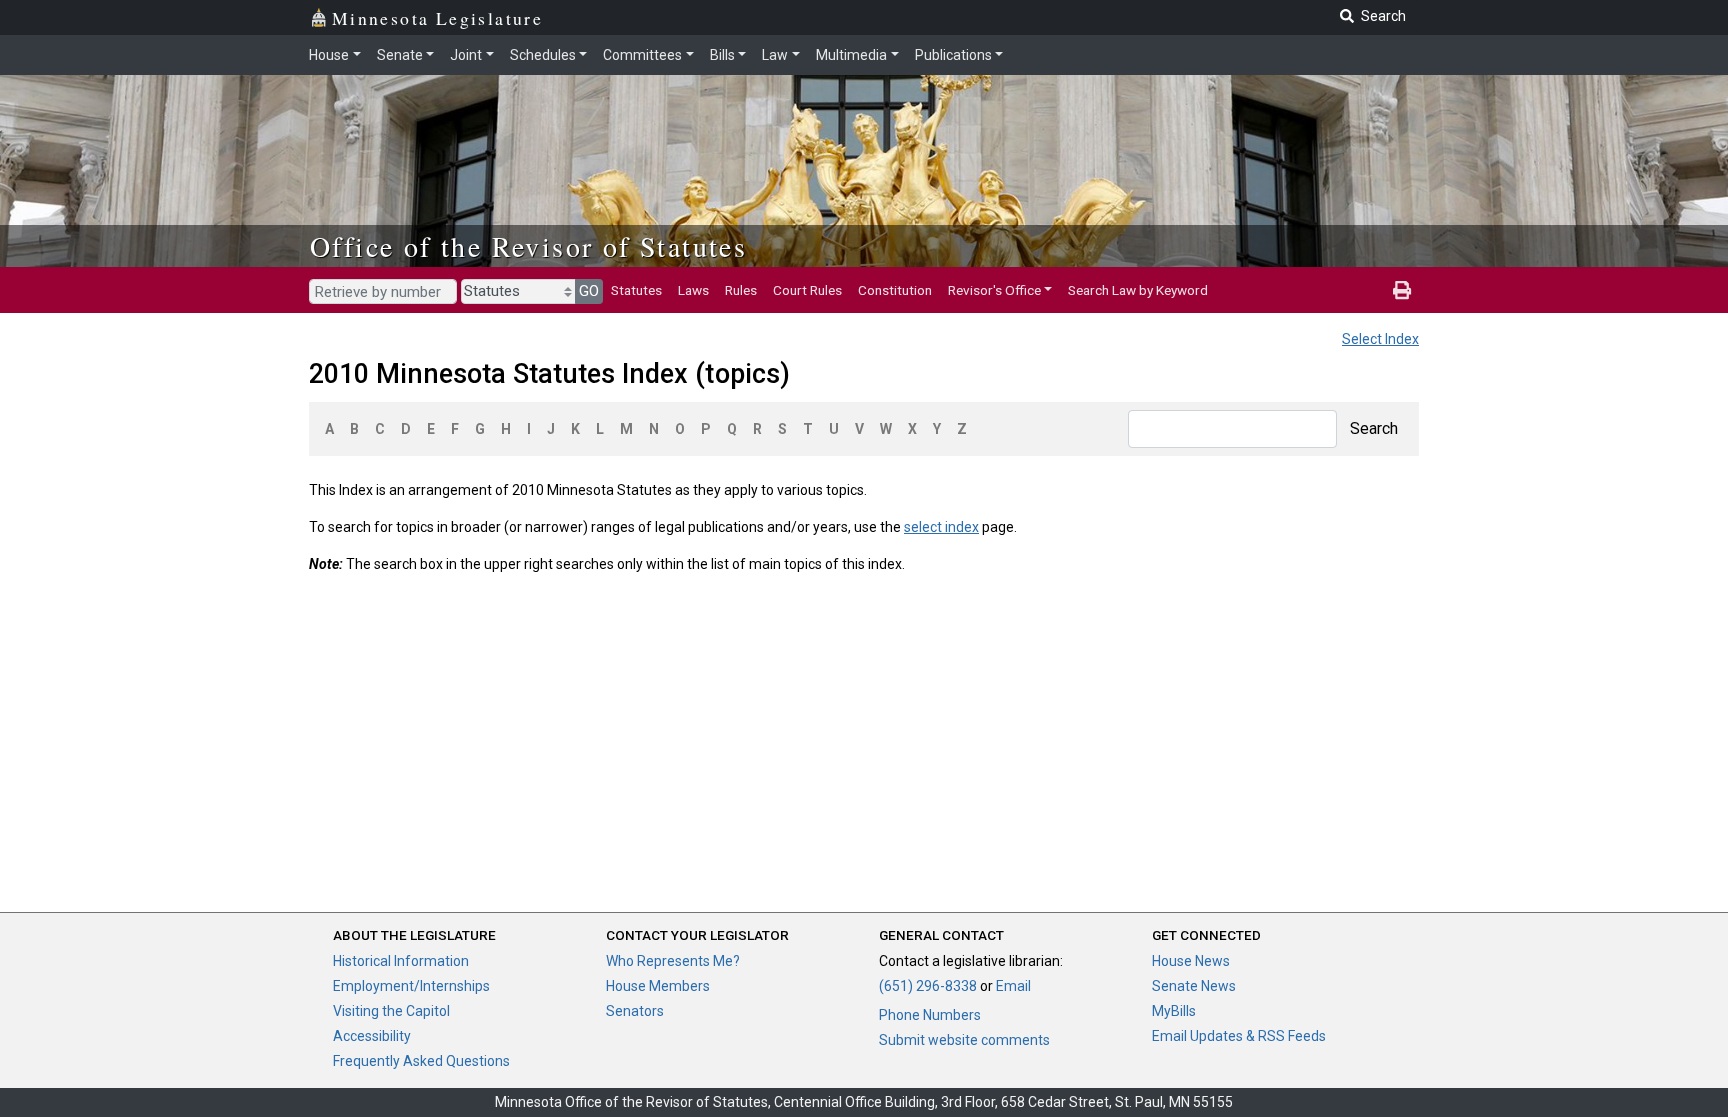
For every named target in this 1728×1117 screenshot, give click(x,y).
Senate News (1194, 986)
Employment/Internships (411, 986)
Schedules (543, 55)
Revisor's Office (994, 290)
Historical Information (401, 961)
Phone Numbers (930, 1015)
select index (941, 527)
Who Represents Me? (673, 961)
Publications (953, 55)
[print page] (1402, 290)
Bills (722, 55)
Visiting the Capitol (391, 1011)
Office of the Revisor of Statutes (528, 246)
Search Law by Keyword (1138, 290)
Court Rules (807, 290)
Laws (693, 290)
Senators (635, 1011)
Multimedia (851, 55)
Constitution (895, 290)
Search (1374, 428)
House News (1191, 961)
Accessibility (372, 1036)
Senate (400, 55)
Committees (642, 55)
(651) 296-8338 (928, 986)
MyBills (1174, 1011)
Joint (466, 55)
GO (589, 291)
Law (775, 55)
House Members (658, 986)
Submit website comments (964, 1040)
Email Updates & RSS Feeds (1239, 1036)
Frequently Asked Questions (421, 1061)
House (329, 55)
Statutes (636, 290)
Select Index (1380, 339)
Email (1013, 986)
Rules (741, 290)
